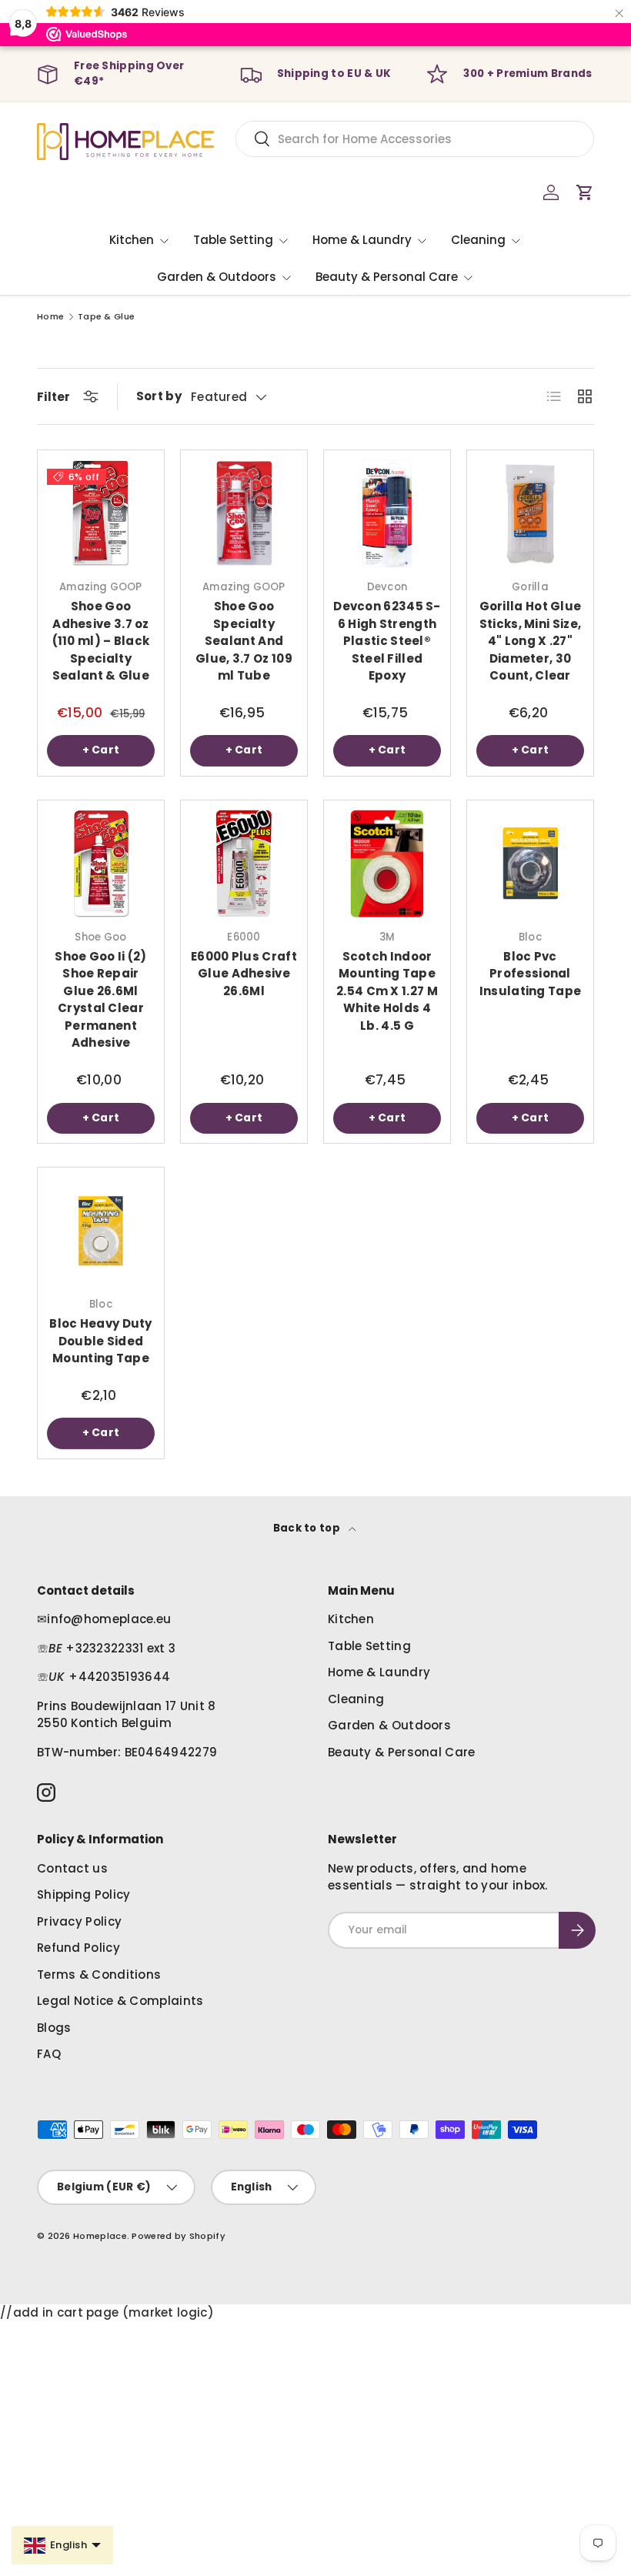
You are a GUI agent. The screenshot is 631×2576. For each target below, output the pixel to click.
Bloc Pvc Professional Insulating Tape (531, 974)
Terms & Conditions (99, 1975)
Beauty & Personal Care (402, 1752)
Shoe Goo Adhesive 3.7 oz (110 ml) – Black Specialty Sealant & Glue (101, 641)
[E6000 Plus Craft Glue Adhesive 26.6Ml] (244, 864)
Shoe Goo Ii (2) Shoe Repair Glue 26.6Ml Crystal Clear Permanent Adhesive (101, 1000)
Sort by (159, 396)
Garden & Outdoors (389, 1725)
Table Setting (369, 1646)
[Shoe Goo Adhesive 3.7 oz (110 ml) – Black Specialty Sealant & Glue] (101, 513)
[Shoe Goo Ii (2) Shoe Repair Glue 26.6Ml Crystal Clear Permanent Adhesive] (101, 864)
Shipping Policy (84, 1894)
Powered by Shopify (178, 2236)
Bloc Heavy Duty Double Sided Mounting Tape (101, 1341)
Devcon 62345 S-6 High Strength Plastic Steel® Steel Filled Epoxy (387, 641)
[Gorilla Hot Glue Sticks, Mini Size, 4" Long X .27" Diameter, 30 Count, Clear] (530, 513)
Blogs (54, 2028)
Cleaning (356, 1699)
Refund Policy (78, 1948)
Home (50, 317)
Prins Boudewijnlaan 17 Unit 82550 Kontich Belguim (127, 1715)
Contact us (72, 1868)
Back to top (308, 1528)
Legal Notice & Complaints (120, 2001)
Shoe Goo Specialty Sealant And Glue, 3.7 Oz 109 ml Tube (244, 641)
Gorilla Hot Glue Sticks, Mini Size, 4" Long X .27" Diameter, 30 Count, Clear (531, 641)
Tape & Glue (106, 317)
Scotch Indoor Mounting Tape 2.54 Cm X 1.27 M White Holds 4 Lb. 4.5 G (387, 991)
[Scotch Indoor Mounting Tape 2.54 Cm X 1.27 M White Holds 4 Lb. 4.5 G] (387, 864)
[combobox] (415, 139)
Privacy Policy (79, 1921)
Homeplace (100, 2236)
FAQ (49, 2054)
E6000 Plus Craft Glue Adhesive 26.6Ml (244, 974)
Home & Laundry (379, 1672)
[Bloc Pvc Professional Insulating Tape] (530, 864)
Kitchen (351, 1619)
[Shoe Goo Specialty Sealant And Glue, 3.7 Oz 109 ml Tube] (244, 513)
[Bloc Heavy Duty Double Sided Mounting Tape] (101, 1231)
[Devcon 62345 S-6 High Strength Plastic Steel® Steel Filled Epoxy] (387, 513)
